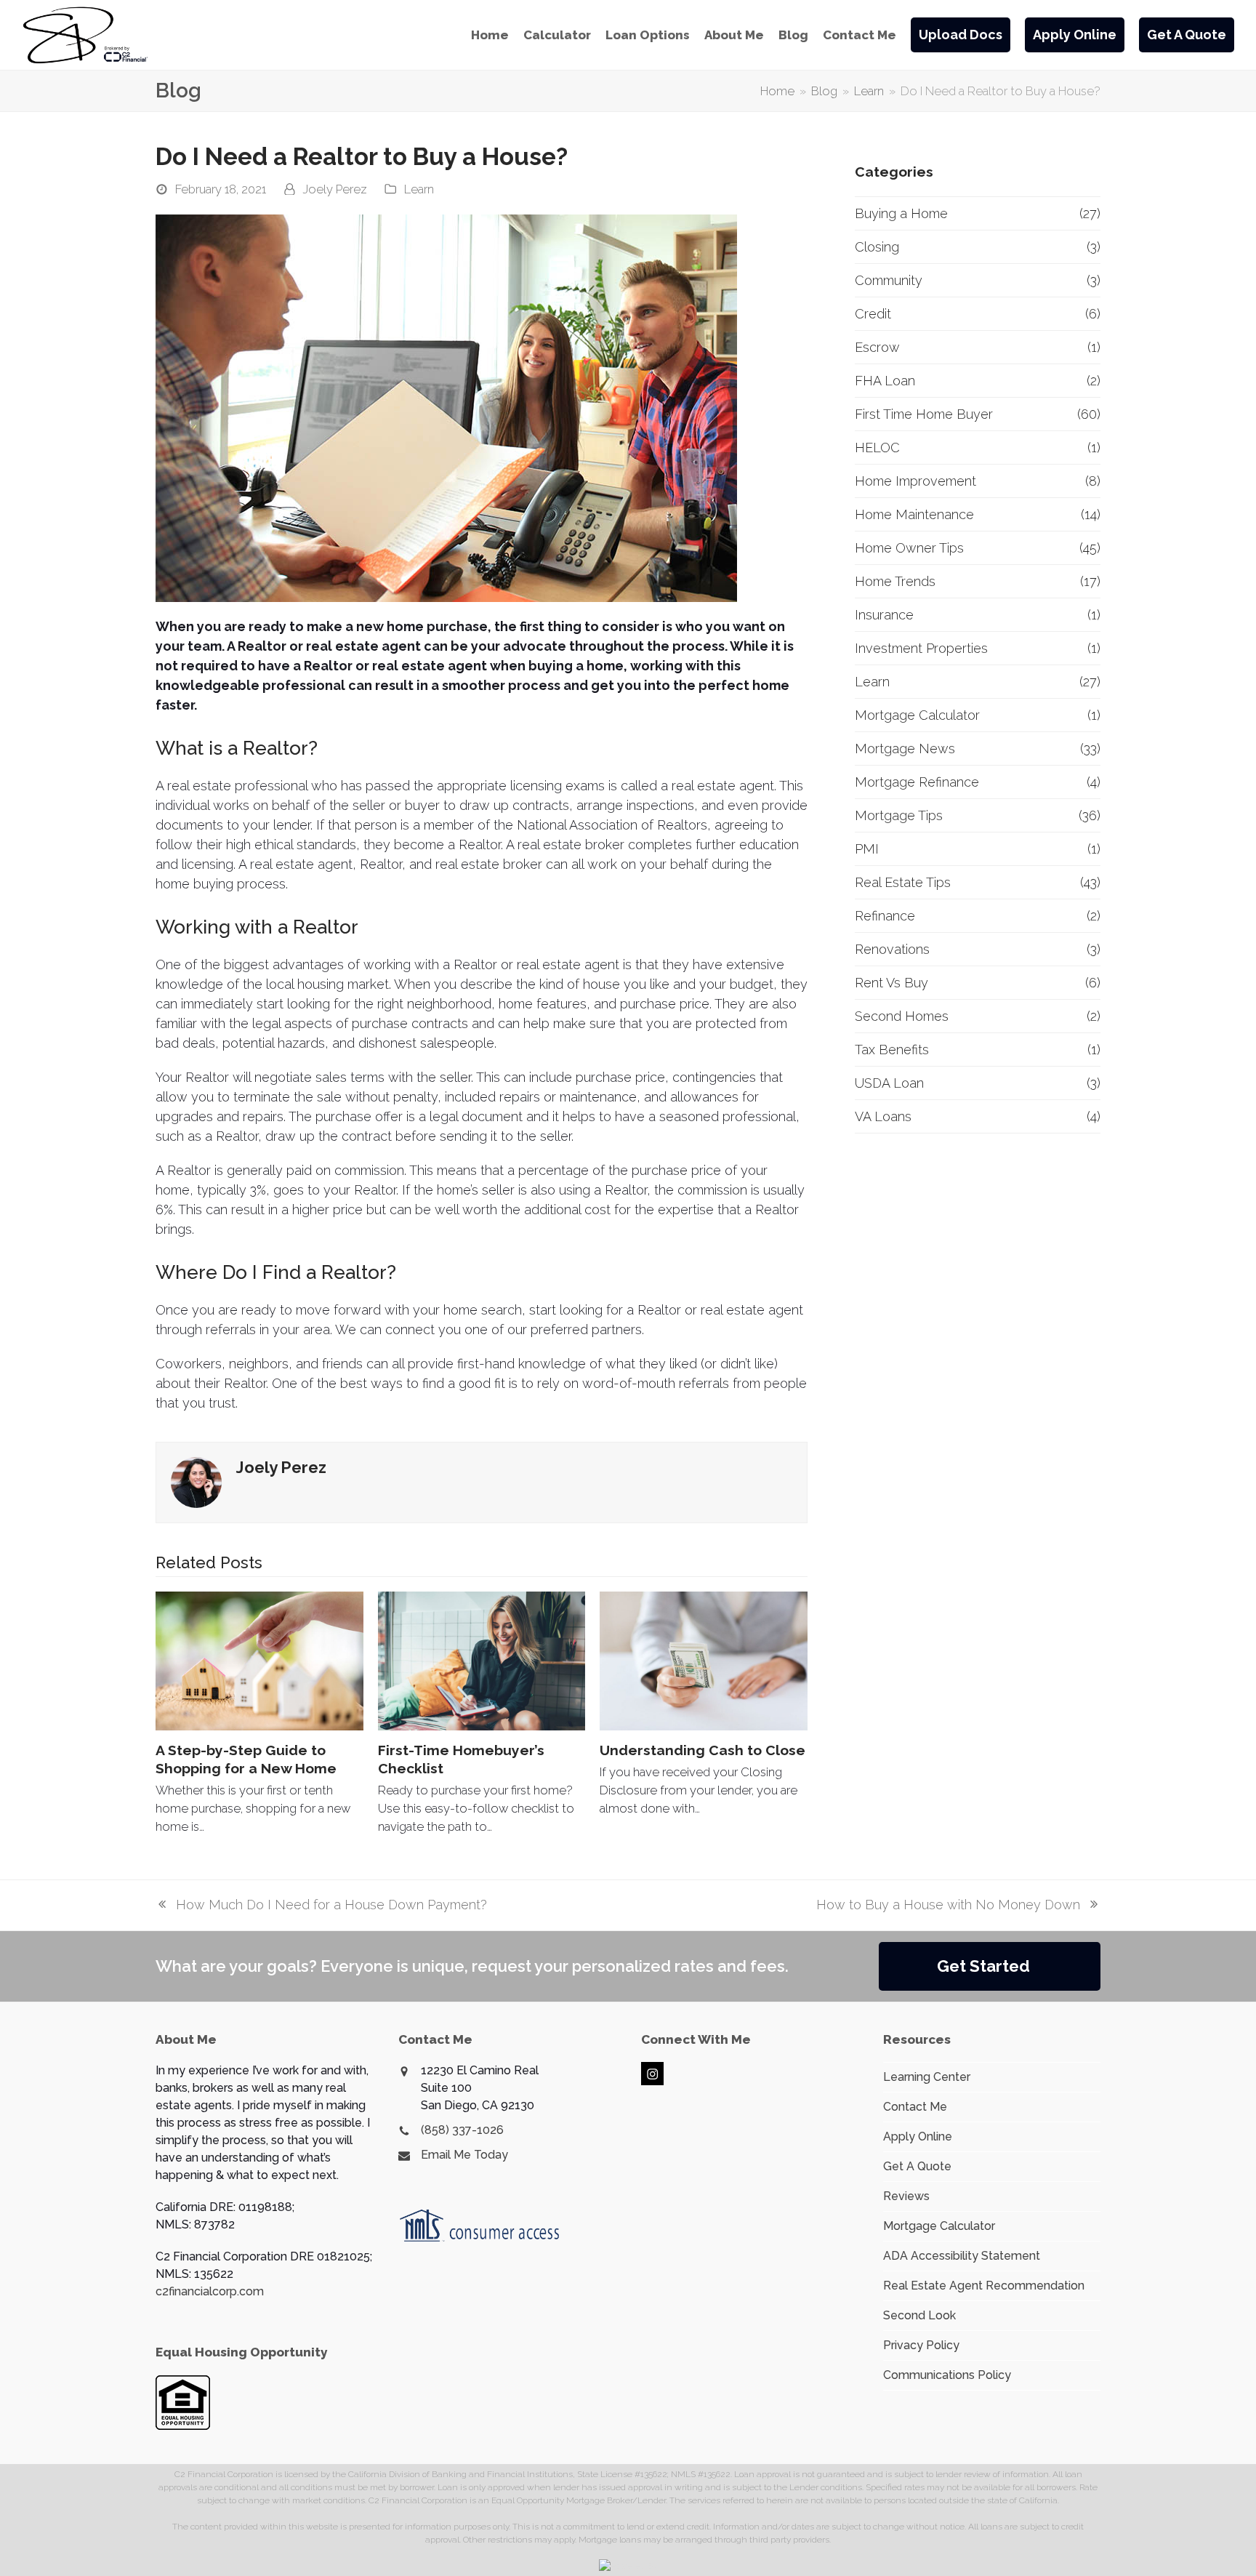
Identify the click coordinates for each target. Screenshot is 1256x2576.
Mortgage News (905, 749)
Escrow (877, 347)
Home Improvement (915, 481)
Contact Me (915, 2107)
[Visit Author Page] (196, 1481)
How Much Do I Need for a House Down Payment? (321, 1906)
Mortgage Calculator (917, 715)
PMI (867, 849)
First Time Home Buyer (924, 414)
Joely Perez (335, 189)
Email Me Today (464, 2155)
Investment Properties (921, 648)
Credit (873, 314)
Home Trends (895, 581)
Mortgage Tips (899, 815)
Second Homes (902, 1016)
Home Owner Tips (909, 548)
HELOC (877, 448)
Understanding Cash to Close (703, 1750)
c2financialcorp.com (210, 2291)
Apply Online (918, 2136)
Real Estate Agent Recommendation (984, 2286)
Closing (877, 247)
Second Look (919, 2315)
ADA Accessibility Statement (962, 2256)
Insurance (884, 615)
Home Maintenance (914, 514)
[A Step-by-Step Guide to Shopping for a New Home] (259, 1661)
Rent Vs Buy (891, 983)
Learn (419, 189)
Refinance (885, 916)
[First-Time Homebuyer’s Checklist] (482, 1661)
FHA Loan (885, 381)
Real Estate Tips (903, 882)
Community (889, 280)
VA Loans (883, 1116)
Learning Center (927, 2077)
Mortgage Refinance (917, 782)
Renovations (892, 949)
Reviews (906, 2196)
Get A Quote (917, 2166)
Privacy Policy (921, 2345)
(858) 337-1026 (462, 2130)
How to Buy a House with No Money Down (948, 1906)
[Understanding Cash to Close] (704, 1661)
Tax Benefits (892, 1050)
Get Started (983, 1966)
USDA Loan (889, 1083)
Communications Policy (947, 2375)
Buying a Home (901, 213)
